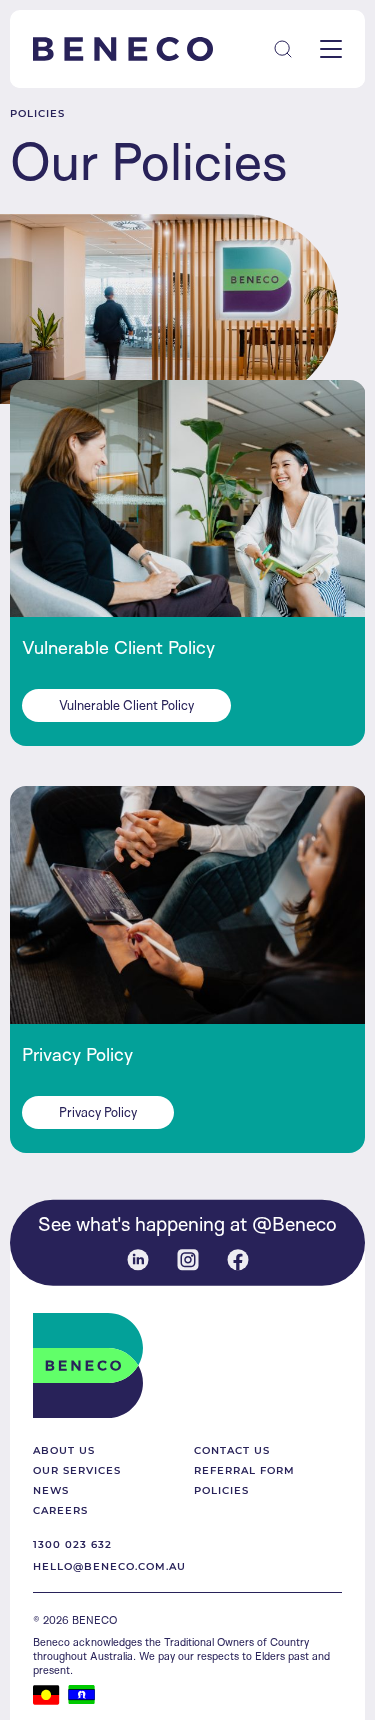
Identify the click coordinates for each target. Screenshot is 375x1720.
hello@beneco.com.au (109, 1566)
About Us (64, 1450)
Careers (60, 1510)
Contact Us (232, 1450)
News (51, 1490)
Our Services (77, 1470)
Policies (221, 1490)
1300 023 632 (72, 1544)
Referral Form (244, 1470)
